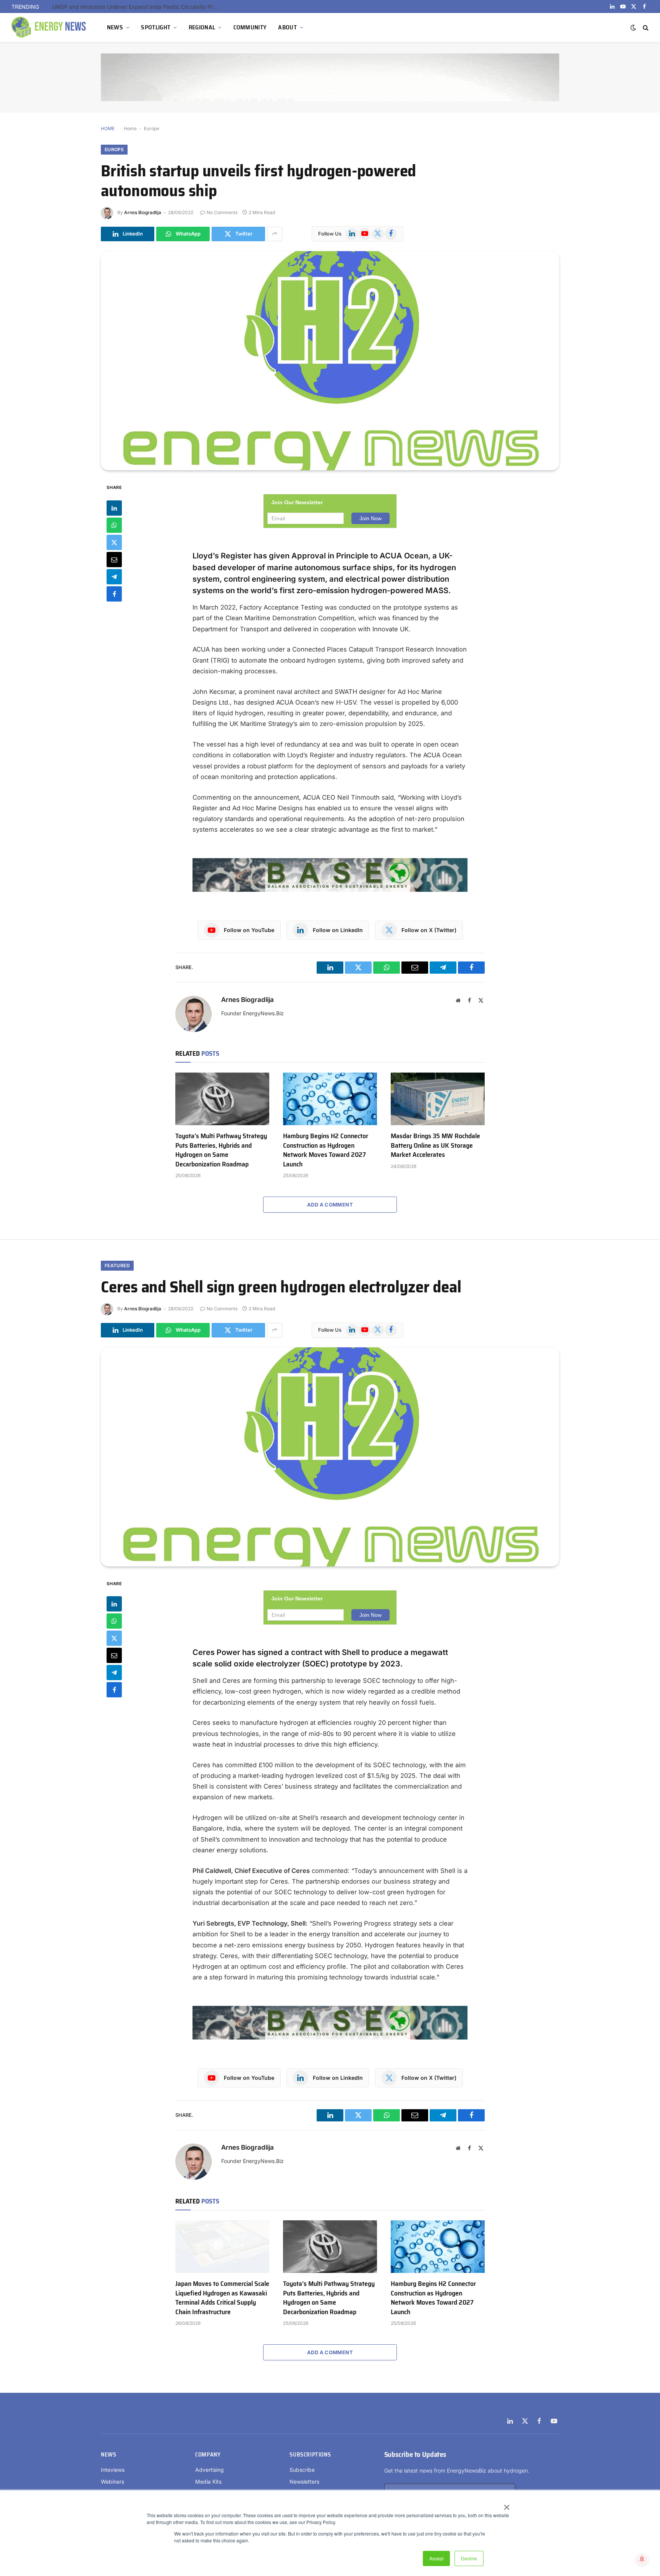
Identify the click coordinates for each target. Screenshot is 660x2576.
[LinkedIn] (114, 508)
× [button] (506, 2505)
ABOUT (287, 27)
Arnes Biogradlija (143, 212)
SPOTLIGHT (156, 27)
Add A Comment (330, 1205)
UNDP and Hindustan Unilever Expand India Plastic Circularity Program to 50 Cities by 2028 (138, 7)
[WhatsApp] (114, 525)
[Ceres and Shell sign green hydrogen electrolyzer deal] (330, 1457)
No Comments (222, 212)
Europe (152, 128)
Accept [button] (436, 2558)
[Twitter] (114, 542)
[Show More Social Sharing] (275, 234)
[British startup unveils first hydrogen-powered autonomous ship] (330, 361)
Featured (117, 1265)
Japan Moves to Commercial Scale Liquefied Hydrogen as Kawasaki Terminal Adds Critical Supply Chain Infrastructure (222, 2298)
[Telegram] (114, 576)
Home (130, 128)
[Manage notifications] (642, 2559)
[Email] (114, 559)
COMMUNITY (250, 27)
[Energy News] (50, 27)
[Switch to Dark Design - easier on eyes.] (633, 27)
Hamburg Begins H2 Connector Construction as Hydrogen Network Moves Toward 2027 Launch (326, 1150)
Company (208, 2455)
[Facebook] (114, 594)
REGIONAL (202, 27)
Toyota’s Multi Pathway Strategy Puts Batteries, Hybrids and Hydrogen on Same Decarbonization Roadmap (221, 1150)
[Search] (645, 28)
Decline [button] (469, 2558)
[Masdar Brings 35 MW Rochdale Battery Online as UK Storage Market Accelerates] (438, 1099)
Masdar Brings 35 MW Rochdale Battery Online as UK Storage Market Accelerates (435, 1145)
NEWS (115, 27)
